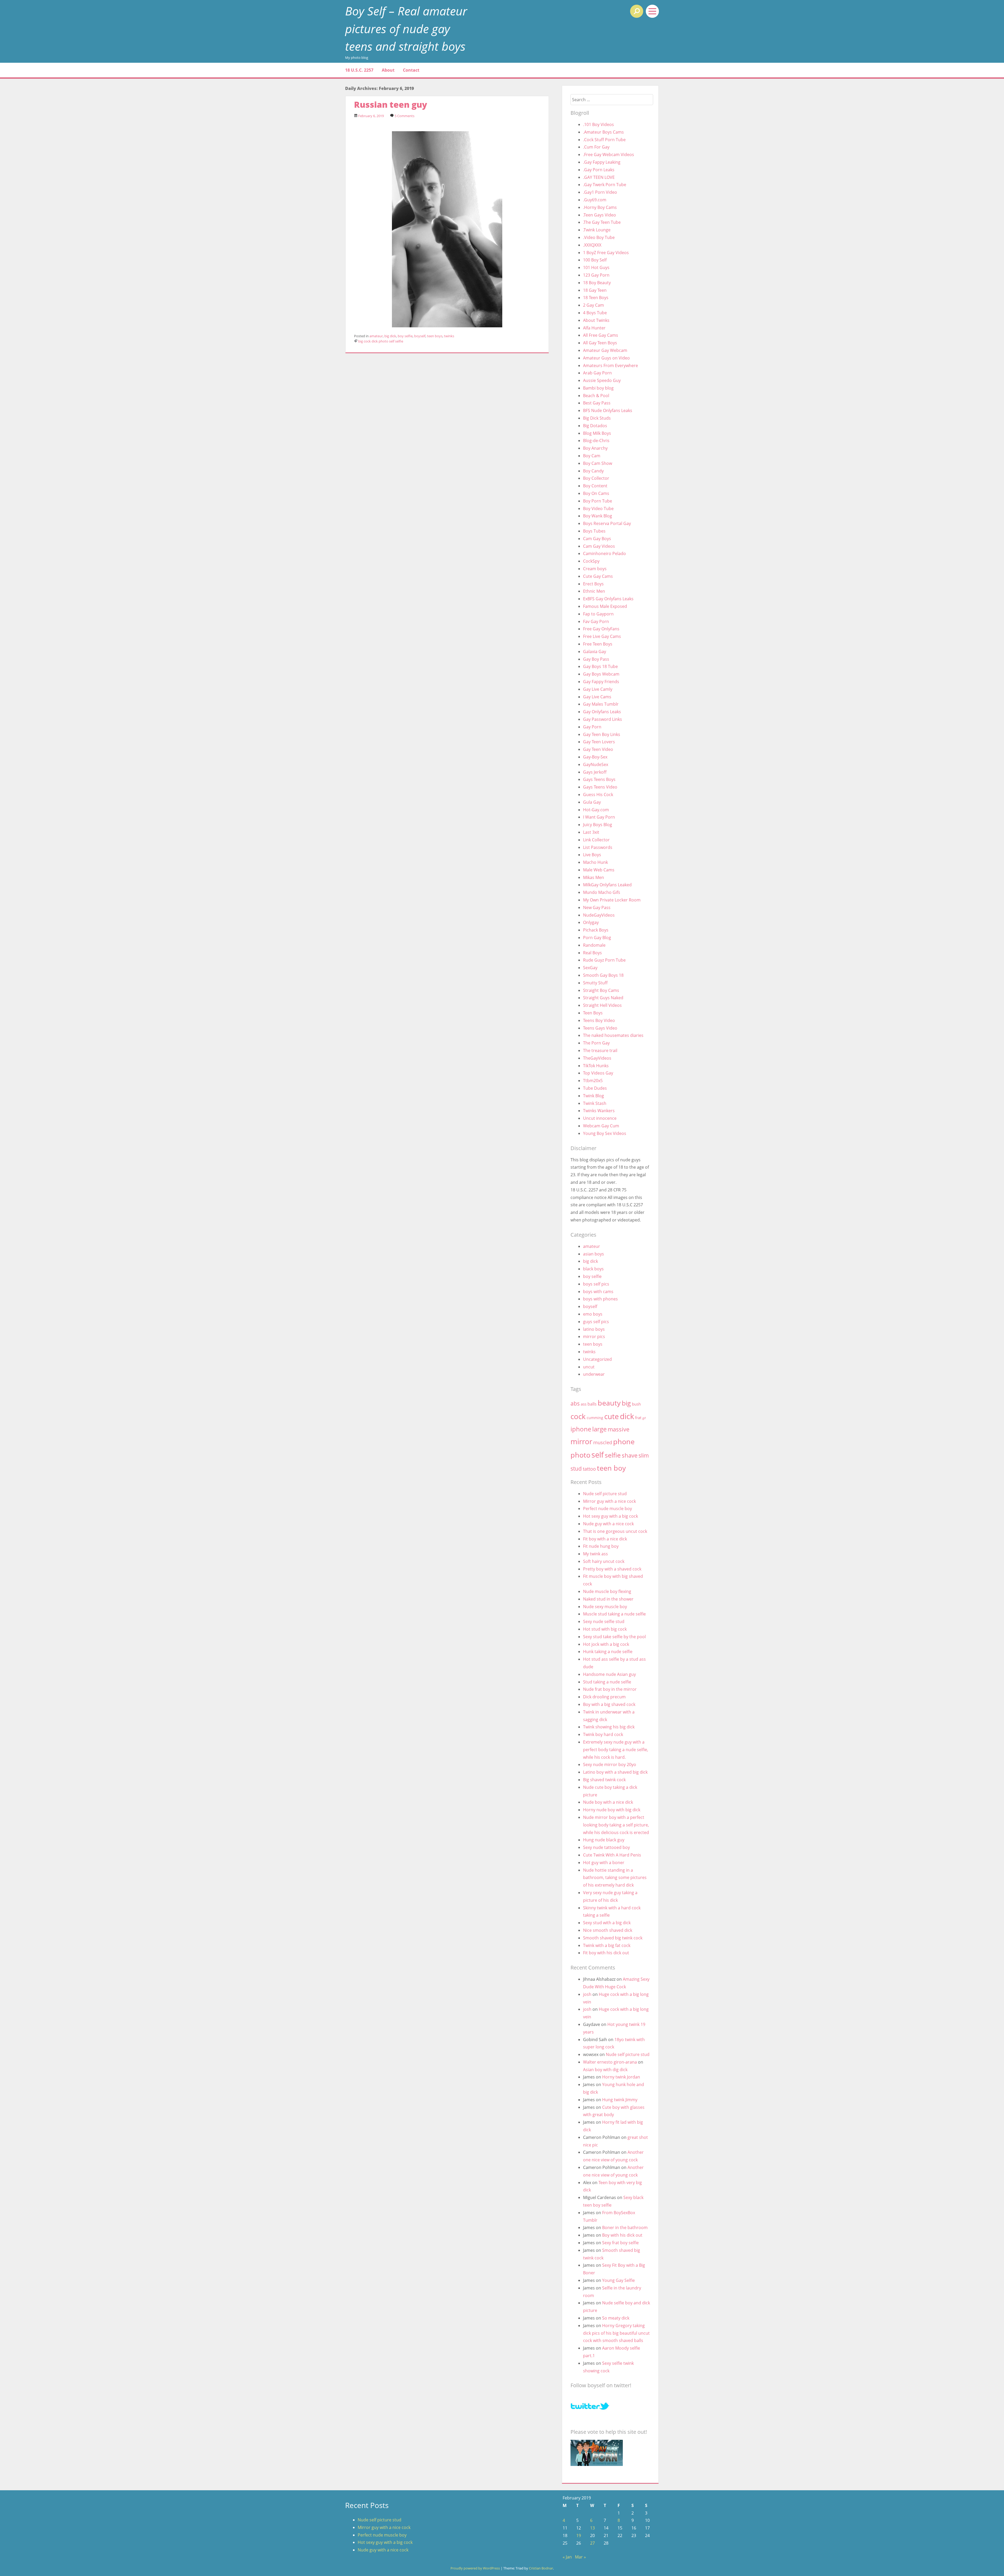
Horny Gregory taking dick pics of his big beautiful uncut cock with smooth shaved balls (616, 2333)
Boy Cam (592, 456)
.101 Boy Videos (598, 124)
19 (579, 2535)
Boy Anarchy (595, 448)
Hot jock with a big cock (606, 1644)
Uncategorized (597, 1359)
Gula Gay (592, 802)
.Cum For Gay (596, 147)
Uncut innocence (600, 1118)
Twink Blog (594, 1096)
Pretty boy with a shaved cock (612, 1569)
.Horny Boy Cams (600, 207)
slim (644, 1455)
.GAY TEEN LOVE (599, 177)
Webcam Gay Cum (601, 1126)
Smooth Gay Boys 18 (603, 975)
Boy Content (595, 486)
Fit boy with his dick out (606, 1953)
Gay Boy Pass (596, 659)
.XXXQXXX (592, 245)
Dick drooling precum (604, 1697)
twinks (449, 336)
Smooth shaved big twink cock (613, 1938)
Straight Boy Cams (601, 990)
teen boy (611, 1468)
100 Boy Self (595, 260)
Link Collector (596, 840)
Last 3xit (591, 832)
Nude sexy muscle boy (605, 1607)
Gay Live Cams (597, 697)
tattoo (589, 1469)
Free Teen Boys (598, 644)
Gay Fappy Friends (601, 682)
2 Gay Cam (594, 305)
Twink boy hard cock (603, 1734)
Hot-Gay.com (596, 810)
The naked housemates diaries (613, 1035)
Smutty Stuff (595, 983)
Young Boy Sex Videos (605, 1133)
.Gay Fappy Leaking (602, 162)
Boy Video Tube (598, 509)
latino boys (594, 1329)
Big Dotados (595, 426)
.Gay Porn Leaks (599, 170)
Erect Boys (593, 584)
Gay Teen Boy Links (602, 734)
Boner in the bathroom (625, 2227)
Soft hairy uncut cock (604, 1561)
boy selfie (405, 336)
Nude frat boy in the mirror (610, 1689)
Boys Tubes (594, 531)
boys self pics (596, 1284)
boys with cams (598, 1292)
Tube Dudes (595, 1088)
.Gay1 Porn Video (600, 192)
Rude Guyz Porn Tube (604, 960)
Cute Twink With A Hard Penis (612, 1855)
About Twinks (596, 320)
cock (367, 341)
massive (618, 1429)
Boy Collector (596, 478)
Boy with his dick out (622, 2235)
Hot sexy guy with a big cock (611, 1516)
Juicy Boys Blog (598, 825)
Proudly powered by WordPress (475, 2568)
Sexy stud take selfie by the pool (614, 1637)
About (388, 70)
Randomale (594, 945)
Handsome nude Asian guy (609, 1674)
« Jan (567, 2557)
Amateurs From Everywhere (611, 365)
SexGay (590, 968)
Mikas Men (594, 877)
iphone (581, 1429)
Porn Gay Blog (597, 938)
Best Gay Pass (597, 403)
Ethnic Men (594, 591)
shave (630, 1455)
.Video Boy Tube (599, 237)
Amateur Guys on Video (606, 358)
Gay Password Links (603, 719)
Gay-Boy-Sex (595, 757)
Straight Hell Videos (602, 1005)
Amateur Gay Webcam (605, 350)
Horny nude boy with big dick (612, 1810)
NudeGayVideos (599, 915)
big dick (390, 336)
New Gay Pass (597, 907)
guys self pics (596, 1322)
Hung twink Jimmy (620, 2100)
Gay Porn (592, 727)
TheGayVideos (597, 1058)
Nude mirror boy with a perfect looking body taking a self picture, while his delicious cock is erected (616, 1825)
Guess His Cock (598, 795)
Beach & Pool (596, 396)
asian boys (594, 1254)
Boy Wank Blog (598, 516)
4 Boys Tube (595, 313)
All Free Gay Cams (601, 335)
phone (624, 1441)
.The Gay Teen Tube (602, 222)
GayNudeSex (596, 764)
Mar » (580, 2557)
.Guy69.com (595, 200)
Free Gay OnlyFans (601, 629)
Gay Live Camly (598, 689)
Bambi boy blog (598, 388)
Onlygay (591, 922)
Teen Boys (593, 1013)
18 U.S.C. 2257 (359, 70)
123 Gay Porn (596, 275)
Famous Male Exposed (605, 606)
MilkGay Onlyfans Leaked (607, 885)
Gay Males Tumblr (601, 704)
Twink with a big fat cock (607, 1945)
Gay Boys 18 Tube (600, 666)
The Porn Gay (596, 1043)
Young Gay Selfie (618, 2280)
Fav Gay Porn (596, 621)
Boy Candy (593, 471)
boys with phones (600, 1299)
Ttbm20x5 (593, 1081)
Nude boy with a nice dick (608, 1802)
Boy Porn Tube (598, 501)
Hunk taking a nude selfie (608, 1652)
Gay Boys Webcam (601, 674)
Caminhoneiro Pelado (604, 553)
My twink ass (595, 1554)
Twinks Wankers (599, 1111)
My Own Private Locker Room (612, 900)
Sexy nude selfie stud (604, 1621)
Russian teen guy (391, 104)
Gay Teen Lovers (599, 742)
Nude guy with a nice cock (608, 1524)
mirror (581, 1441)
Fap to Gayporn (598, 614)
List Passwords (598, 847)
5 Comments (404, 116)
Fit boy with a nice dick (605, 1539)
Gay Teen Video (598, 749)
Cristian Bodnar (541, 2568)
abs (575, 1403)
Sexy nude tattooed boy (606, 1847)
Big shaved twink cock (604, 1780)
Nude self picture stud (605, 1494)
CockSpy (591, 561)
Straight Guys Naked (603, 998)
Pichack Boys (596, 930)
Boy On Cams (596, 493)
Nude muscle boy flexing (607, 1591)
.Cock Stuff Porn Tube (604, 140)
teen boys (435, 336)
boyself (420, 336)
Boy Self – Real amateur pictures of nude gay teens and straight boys (406, 28)
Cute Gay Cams (598, 576)
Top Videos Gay (598, 1073)
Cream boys (595, 569)
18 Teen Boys (596, 298)
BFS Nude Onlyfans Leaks (608, 410)
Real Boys (592, 953)
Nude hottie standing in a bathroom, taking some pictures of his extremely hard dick (615, 1878)
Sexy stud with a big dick (607, 1923)
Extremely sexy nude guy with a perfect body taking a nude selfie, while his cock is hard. (616, 1750)
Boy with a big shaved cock (609, 1704)
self (392, 341)
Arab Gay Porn (597, 373)
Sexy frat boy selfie (620, 2243)
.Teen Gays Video (600, 215)
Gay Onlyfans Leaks (602, 712)
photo (383, 341)
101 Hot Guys (596, 267)
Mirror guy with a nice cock (609, 1501)
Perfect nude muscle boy (607, 1509)
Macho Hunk (595, 862)
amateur (376, 336)
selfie (399, 341)
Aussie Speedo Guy (602, 380)
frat (638, 1418)
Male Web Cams (599, 870)
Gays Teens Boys (599, 779)
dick (375, 341)
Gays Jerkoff (595, 772)
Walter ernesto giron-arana (610, 2062)
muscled (603, 1442)
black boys (593, 1269)
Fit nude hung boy (601, 1546)
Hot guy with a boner (604, 1863)
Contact (411, 70)
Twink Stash (595, 1103)
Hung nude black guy (604, 1840)
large (599, 1429)
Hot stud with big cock (605, 1629)
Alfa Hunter (594, 328)
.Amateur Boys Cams (603, 132)
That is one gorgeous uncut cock (615, 1531)
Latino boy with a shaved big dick (615, 1772)
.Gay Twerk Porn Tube (605, 185)
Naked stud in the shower (608, 1599)
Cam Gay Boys (597, 539)
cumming (595, 1418)
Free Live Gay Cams (602, 636)
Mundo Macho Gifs (602, 892)
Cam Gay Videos (599, 546)
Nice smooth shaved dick (608, 1930)
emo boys (593, 1314)
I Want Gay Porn (599, 817)
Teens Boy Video (599, 1020)
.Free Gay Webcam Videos (609, 155)
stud (576, 1468)
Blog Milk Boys (597, 433)
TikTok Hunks (596, 1066)
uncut (589, 1367)
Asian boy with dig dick (605, 2070)
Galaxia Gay (595, 652)
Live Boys (592, 855)
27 (592, 2543)
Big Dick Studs (597, 418)
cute (612, 1416)
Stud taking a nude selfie (607, 1682)
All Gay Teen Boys (600, 343)
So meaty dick (616, 2318)
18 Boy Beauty (597, 283)
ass (584, 1404)
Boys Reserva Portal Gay (607, 523)
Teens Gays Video (600, 1028)
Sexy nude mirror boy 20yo (610, 1764)
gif (644, 1418)
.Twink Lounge (597, 230)
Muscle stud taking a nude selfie (614, 1614)
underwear (594, 1374)
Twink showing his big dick (609, 1727)
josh (587, 1994)
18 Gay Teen (595, 290)
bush (636, 1404)
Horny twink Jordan (621, 2077)
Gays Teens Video (600, 787)
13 (592, 2528)
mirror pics (594, 1336)
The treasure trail (600, 1050)
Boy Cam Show (598, 463)
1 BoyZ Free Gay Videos (606, 253)
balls (592, 1404)
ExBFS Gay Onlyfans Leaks (608, 599)
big (361, 341)
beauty (609, 1403)
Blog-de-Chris (596, 441)
